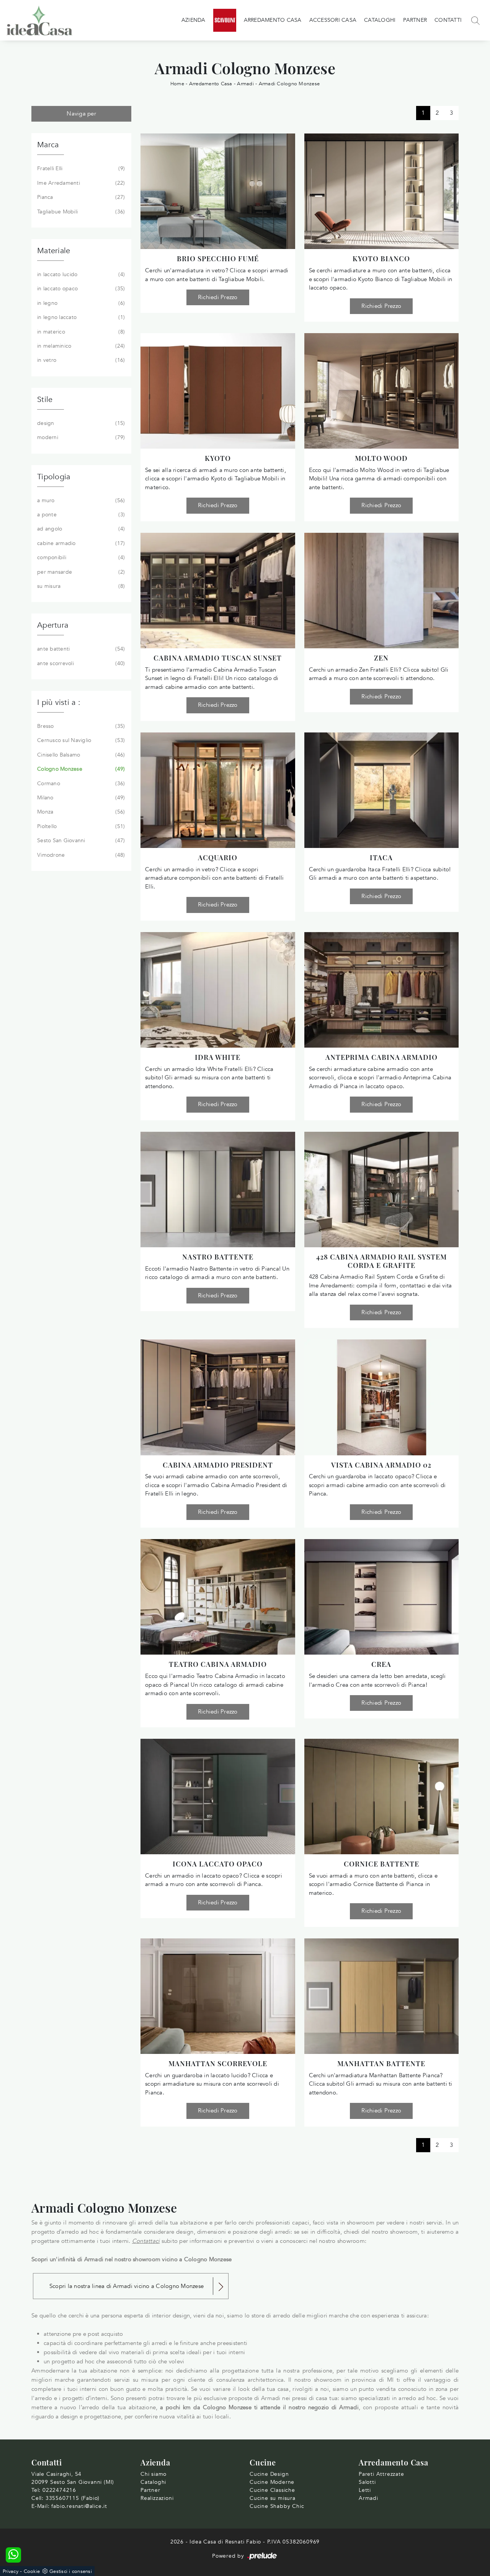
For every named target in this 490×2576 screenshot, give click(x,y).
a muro (80, 500)
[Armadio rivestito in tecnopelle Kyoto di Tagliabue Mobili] (218, 391)
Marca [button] (48, 145)
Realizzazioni (157, 2498)
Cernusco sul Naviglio (80, 740)
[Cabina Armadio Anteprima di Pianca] (382, 990)
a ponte (80, 515)
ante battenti (80, 649)
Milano (80, 798)
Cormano (80, 784)
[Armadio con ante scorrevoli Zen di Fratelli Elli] (382, 591)
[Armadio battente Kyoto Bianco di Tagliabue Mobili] (382, 191)
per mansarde (80, 572)
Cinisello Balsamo (80, 755)
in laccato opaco (80, 289)
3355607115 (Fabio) (73, 2498)
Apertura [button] (53, 625)
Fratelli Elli (80, 168)
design (80, 423)
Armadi (245, 84)
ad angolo (80, 529)
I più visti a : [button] (59, 702)
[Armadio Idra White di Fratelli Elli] (218, 990)
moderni (80, 437)
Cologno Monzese (80, 769)
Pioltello (80, 826)
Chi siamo (154, 2474)
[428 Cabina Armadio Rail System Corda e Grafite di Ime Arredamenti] (382, 1190)
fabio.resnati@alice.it (79, 2506)
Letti (365, 2490)
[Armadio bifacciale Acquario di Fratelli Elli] (218, 790)
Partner (415, 20)
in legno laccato (80, 317)
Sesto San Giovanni (80, 840)
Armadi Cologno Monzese (289, 84)
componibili (80, 557)
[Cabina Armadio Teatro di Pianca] (218, 1597)
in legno (80, 303)
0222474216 (59, 2490)
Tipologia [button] (54, 477)
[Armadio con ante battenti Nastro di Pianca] (218, 1190)
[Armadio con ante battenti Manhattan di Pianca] (382, 1996)
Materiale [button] (54, 251)
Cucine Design (269, 2474)
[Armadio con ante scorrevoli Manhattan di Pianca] (218, 1996)
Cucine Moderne (272, 2482)
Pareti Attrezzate (381, 2474)
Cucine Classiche (272, 2490)
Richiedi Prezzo (218, 297)
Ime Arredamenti (80, 183)
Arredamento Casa (273, 20)
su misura (80, 586)
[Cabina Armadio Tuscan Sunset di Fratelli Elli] (218, 591)
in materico (80, 332)
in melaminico (80, 346)
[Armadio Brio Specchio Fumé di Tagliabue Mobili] (218, 191)
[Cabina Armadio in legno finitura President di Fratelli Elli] (218, 1397)
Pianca (80, 197)
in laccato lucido (80, 274)
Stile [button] (45, 399)
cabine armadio (80, 543)
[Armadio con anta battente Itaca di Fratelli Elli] (382, 790)
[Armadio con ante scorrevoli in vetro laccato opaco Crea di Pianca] (382, 1597)
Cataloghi (380, 20)
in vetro (80, 360)
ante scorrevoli (80, 663)
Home (177, 84)
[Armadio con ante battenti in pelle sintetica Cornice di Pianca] (382, 1797)
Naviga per (81, 114)
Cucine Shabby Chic (277, 2506)
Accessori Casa (333, 20)
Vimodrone (80, 855)
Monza (80, 812)
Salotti (367, 2482)
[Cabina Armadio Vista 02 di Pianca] (382, 1397)
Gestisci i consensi (71, 2571)
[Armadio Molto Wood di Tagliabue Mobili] (382, 391)
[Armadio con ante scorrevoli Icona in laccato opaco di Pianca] (218, 1797)
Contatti (448, 20)
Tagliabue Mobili (80, 212)
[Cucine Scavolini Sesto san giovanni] (225, 20)
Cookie (32, 2571)
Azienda (194, 20)
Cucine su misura (273, 2498)
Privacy (11, 2571)
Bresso (80, 726)
